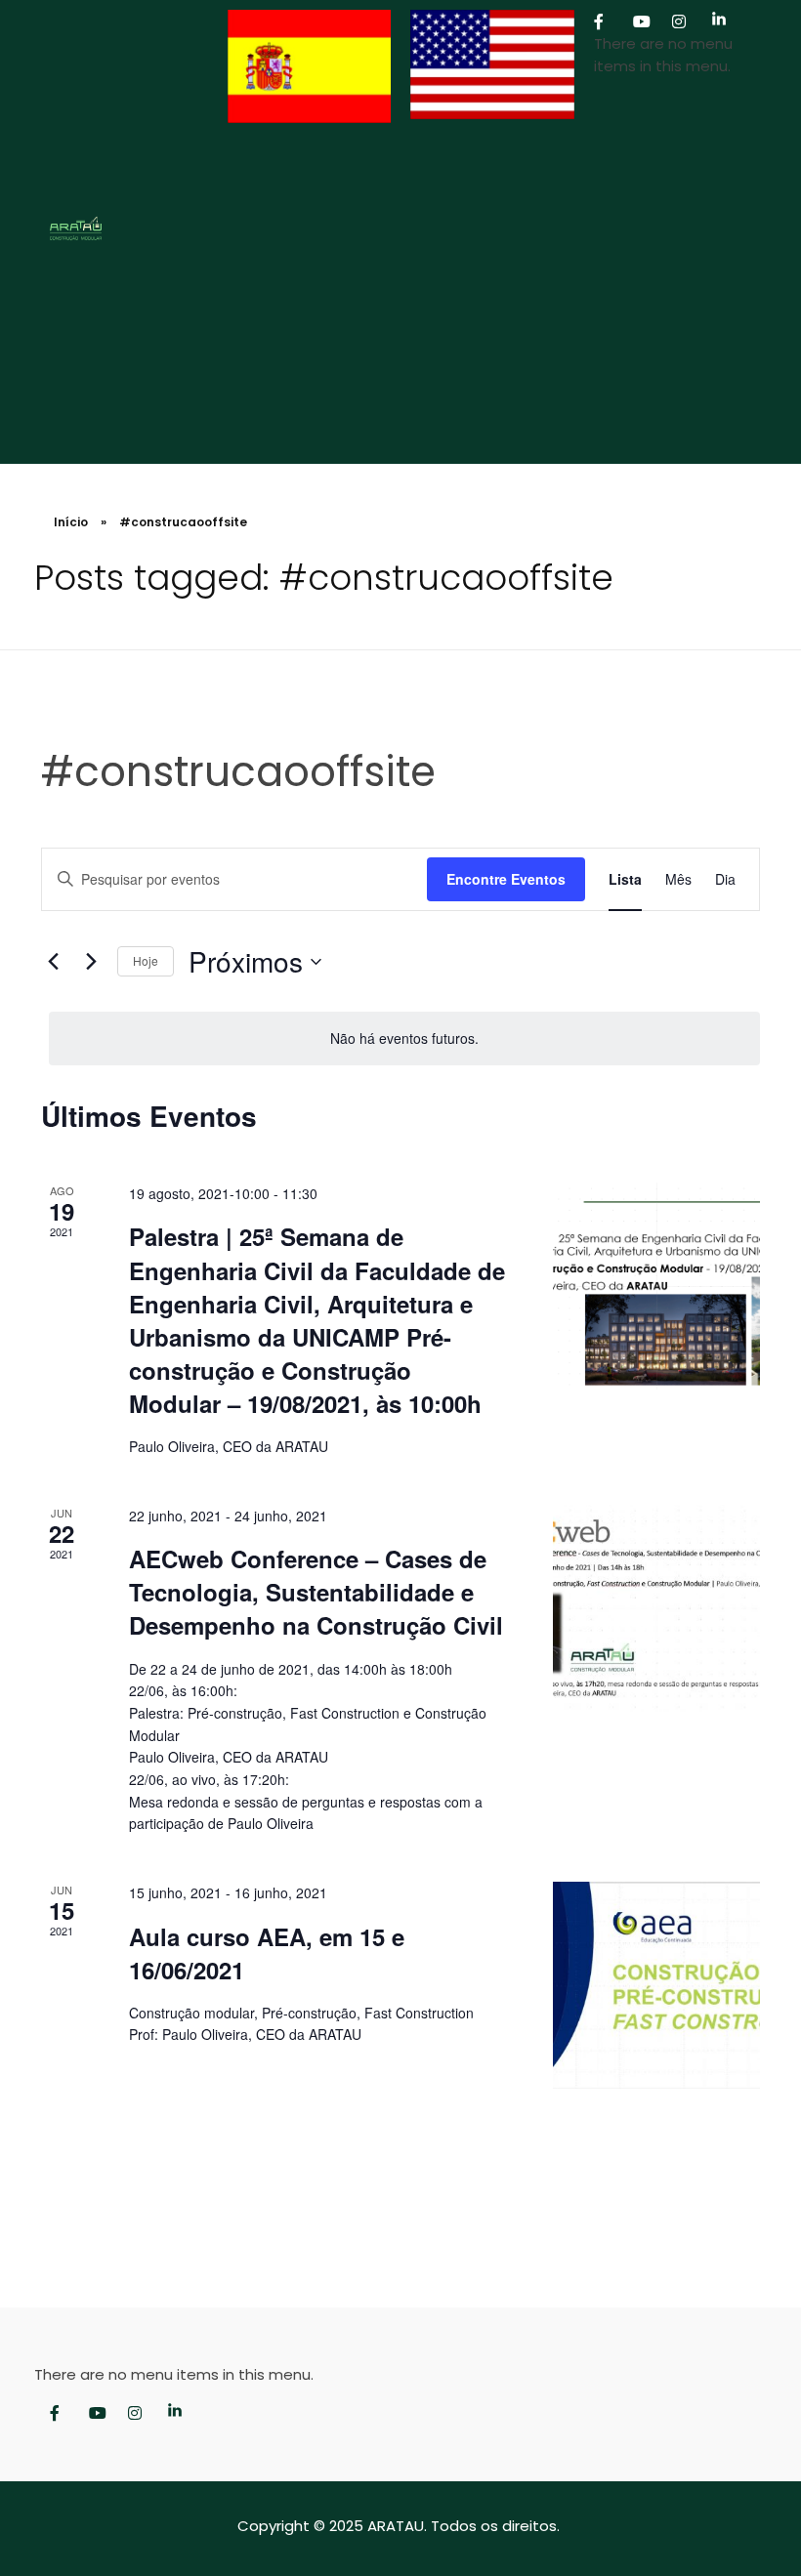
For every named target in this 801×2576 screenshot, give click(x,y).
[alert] (404, 1039)
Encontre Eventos (506, 879)
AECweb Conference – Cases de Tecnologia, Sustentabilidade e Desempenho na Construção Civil (316, 1592)
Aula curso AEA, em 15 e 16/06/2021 (267, 1953)
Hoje (146, 960)
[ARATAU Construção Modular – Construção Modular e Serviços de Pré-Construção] (126, 229)
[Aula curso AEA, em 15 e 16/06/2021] (656, 1985)
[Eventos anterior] (53, 962)
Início (71, 522)
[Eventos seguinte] (91, 962)
